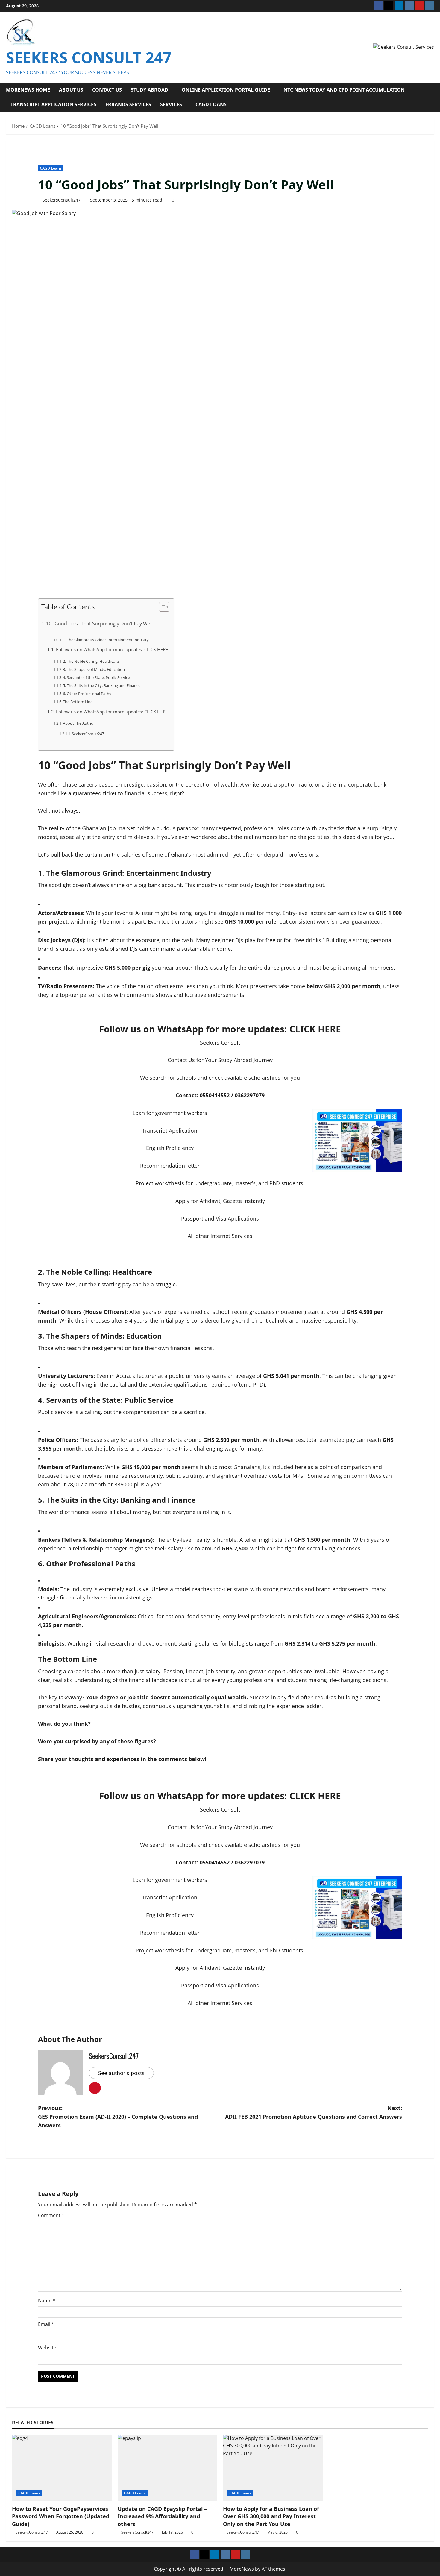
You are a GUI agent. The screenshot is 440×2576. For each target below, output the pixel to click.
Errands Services (128, 104)
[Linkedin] (399, 6)
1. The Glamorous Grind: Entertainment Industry (106, 640)
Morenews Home (28, 90)
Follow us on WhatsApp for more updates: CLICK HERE (112, 649)
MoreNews (242, 2569)
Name (47, 2301)
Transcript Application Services (53, 104)
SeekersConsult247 (62, 200)
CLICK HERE (314, 1029)
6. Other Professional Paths (87, 694)
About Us (71, 90)
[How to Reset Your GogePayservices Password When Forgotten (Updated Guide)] (62, 2468)
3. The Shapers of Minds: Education (94, 669)
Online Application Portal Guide (226, 90)
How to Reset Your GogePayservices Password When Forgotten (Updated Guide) (61, 2516)
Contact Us (107, 90)
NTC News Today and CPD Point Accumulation (344, 90)
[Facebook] (379, 6)
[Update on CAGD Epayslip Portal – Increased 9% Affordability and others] (167, 2468)
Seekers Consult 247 (89, 57)
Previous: (118, 2117)
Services (171, 104)
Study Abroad (150, 90)
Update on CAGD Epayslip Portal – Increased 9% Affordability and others (162, 2516)
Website (47, 2348)
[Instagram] (430, 6)
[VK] (409, 6)
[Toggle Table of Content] (161, 607)
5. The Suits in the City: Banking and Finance (102, 685)
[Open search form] (432, 97)
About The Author (79, 723)
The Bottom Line (78, 702)
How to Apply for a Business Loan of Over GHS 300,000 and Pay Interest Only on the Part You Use (271, 2516)
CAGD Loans (211, 104)
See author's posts (121, 2073)
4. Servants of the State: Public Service (96, 677)
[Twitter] (389, 6)
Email (46, 2324)
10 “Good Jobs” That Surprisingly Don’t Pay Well (99, 624)
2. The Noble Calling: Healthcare (91, 661)
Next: (314, 2112)
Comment (51, 2215)
